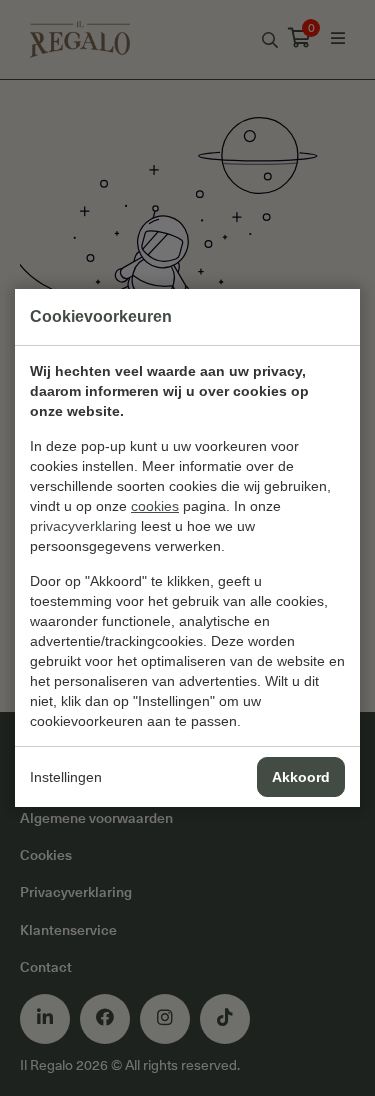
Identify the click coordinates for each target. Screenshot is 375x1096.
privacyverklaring (83, 526)
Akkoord (301, 777)
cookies (155, 506)
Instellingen (66, 777)
